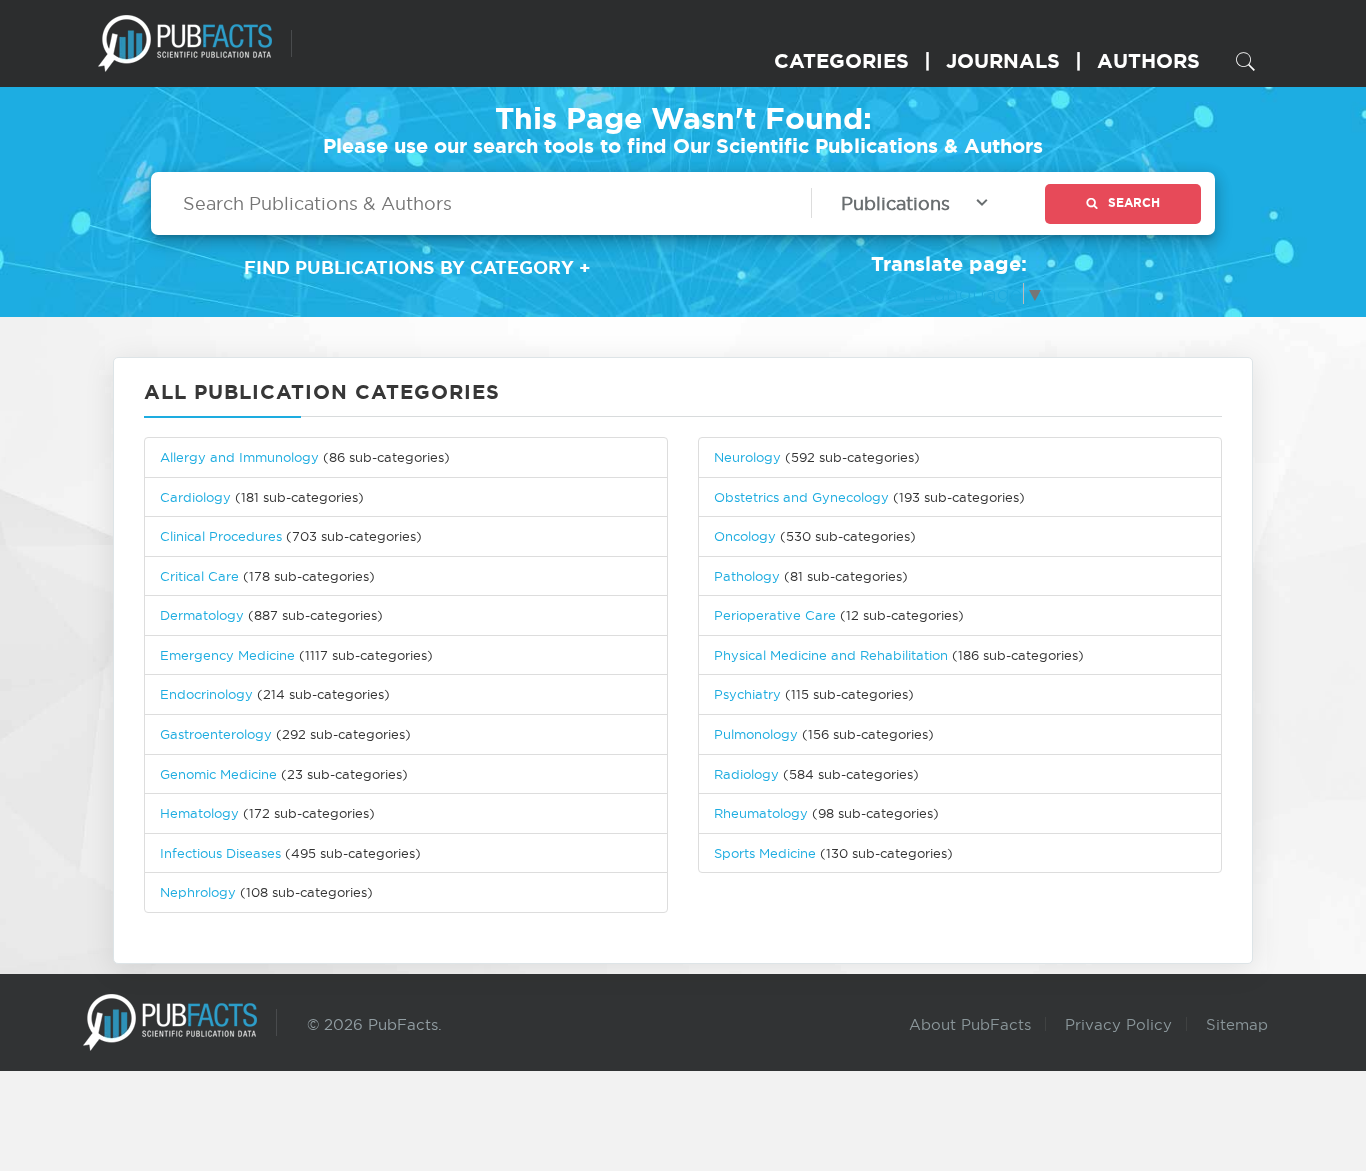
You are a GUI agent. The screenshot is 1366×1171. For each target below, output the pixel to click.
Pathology (747, 576)
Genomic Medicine (218, 774)
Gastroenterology (216, 734)
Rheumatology (761, 813)
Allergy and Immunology (239, 457)
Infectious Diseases (220, 853)
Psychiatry (747, 694)
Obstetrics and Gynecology (801, 497)
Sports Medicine (767, 853)
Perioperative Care (775, 615)
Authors (1148, 60)
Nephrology (198, 892)
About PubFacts (970, 1024)
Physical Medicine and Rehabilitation (831, 655)
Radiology (746, 774)
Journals (1003, 60)
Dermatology (202, 615)
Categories (841, 60)
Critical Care (199, 576)
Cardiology (195, 497)
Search (1134, 202)
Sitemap (1237, 1024)
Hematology (199, 813)
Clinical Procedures (221, 536)
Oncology (745, 536)
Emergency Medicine (227, 655)
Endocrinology (206, 694)
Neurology (747, 457)
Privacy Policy (1118, 1024)
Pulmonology (756, 734)
